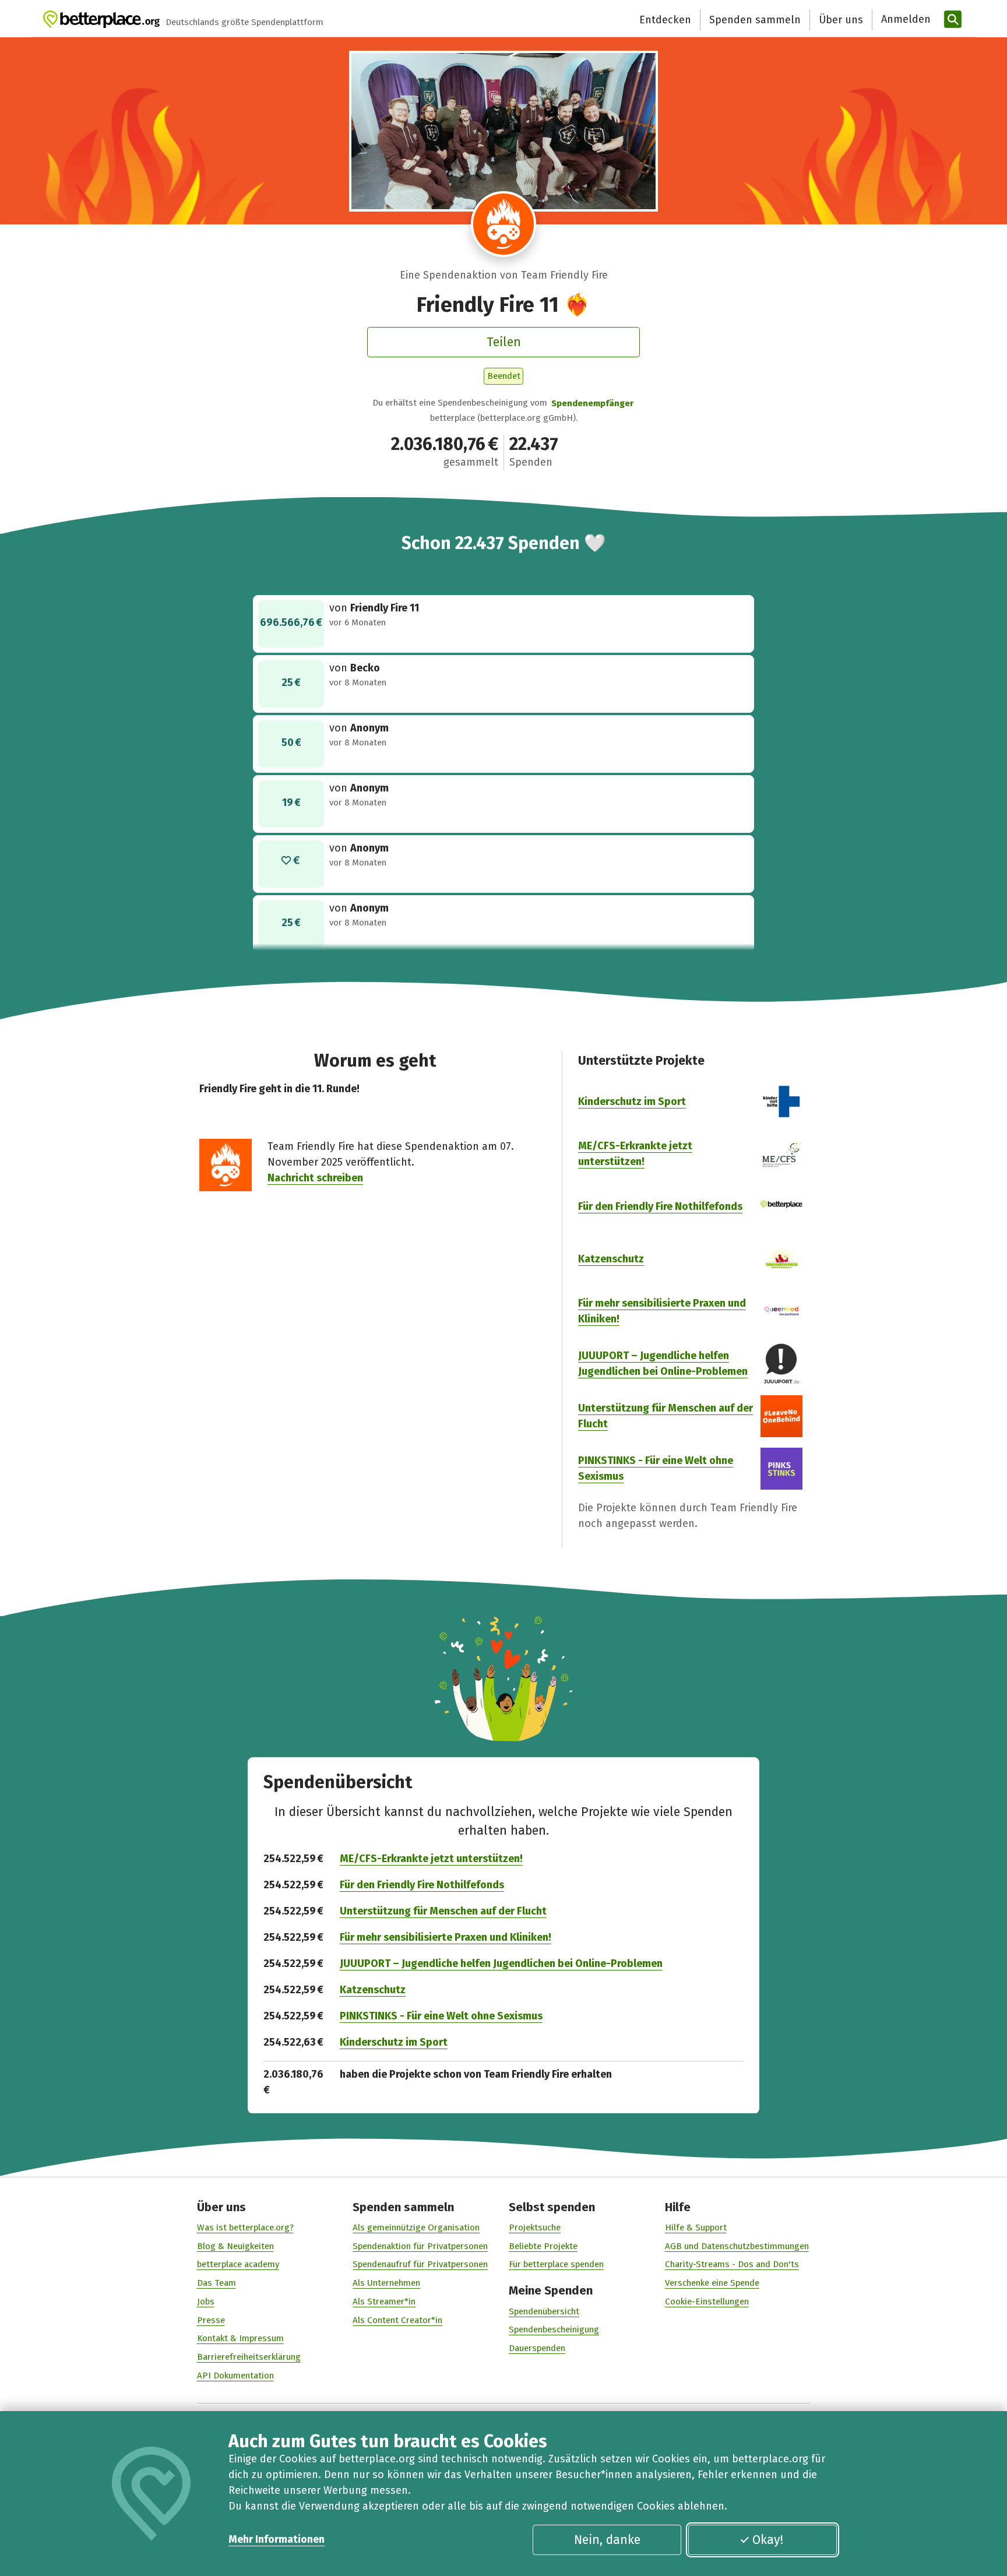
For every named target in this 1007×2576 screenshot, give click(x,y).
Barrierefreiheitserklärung (249, 2357)
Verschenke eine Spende (712, 2283)
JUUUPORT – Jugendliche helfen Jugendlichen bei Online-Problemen (501, 1963)
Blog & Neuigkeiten (235, 2246)
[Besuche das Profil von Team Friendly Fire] (504, 224)
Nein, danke (607, 2540)
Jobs (206, 2301)
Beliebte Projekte (543, 2246)
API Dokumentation (235, 2376)
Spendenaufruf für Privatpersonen (420, 2264)
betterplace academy (238, 2264)
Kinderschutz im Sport (632, 1102)
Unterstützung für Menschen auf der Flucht (443, 1911)
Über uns (841, 20)
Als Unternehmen (386, 2283)
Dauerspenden (537, 2348)
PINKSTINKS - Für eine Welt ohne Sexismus (441, 2016)
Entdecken (665, 20)
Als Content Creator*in (397, 2320)
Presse (211, 2320)
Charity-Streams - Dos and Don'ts (732, 2264)
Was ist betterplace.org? (245, 2227)
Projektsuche (535, 2227)
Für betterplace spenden (556, 2264)
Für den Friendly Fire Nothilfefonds (660, 1206)
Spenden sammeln (755, 20)
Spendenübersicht (544, 2311)
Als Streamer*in (384, 2301)
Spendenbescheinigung (554, 2329)
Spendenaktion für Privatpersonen (420, 2246)
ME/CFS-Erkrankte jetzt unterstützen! (431, 1859)
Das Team (216, 2283)
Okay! (768, 2540)
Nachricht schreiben (315, 1178)
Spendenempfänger (592, 403)
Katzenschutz (611, 1259)
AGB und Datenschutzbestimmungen (737, 2246)
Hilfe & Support (696, 2227)
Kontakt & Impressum (240, 2338)
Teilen (504, 342)
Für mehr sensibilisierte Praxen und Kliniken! (446, 1937)
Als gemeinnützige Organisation (416, 2227)
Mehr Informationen (277, 2539)
